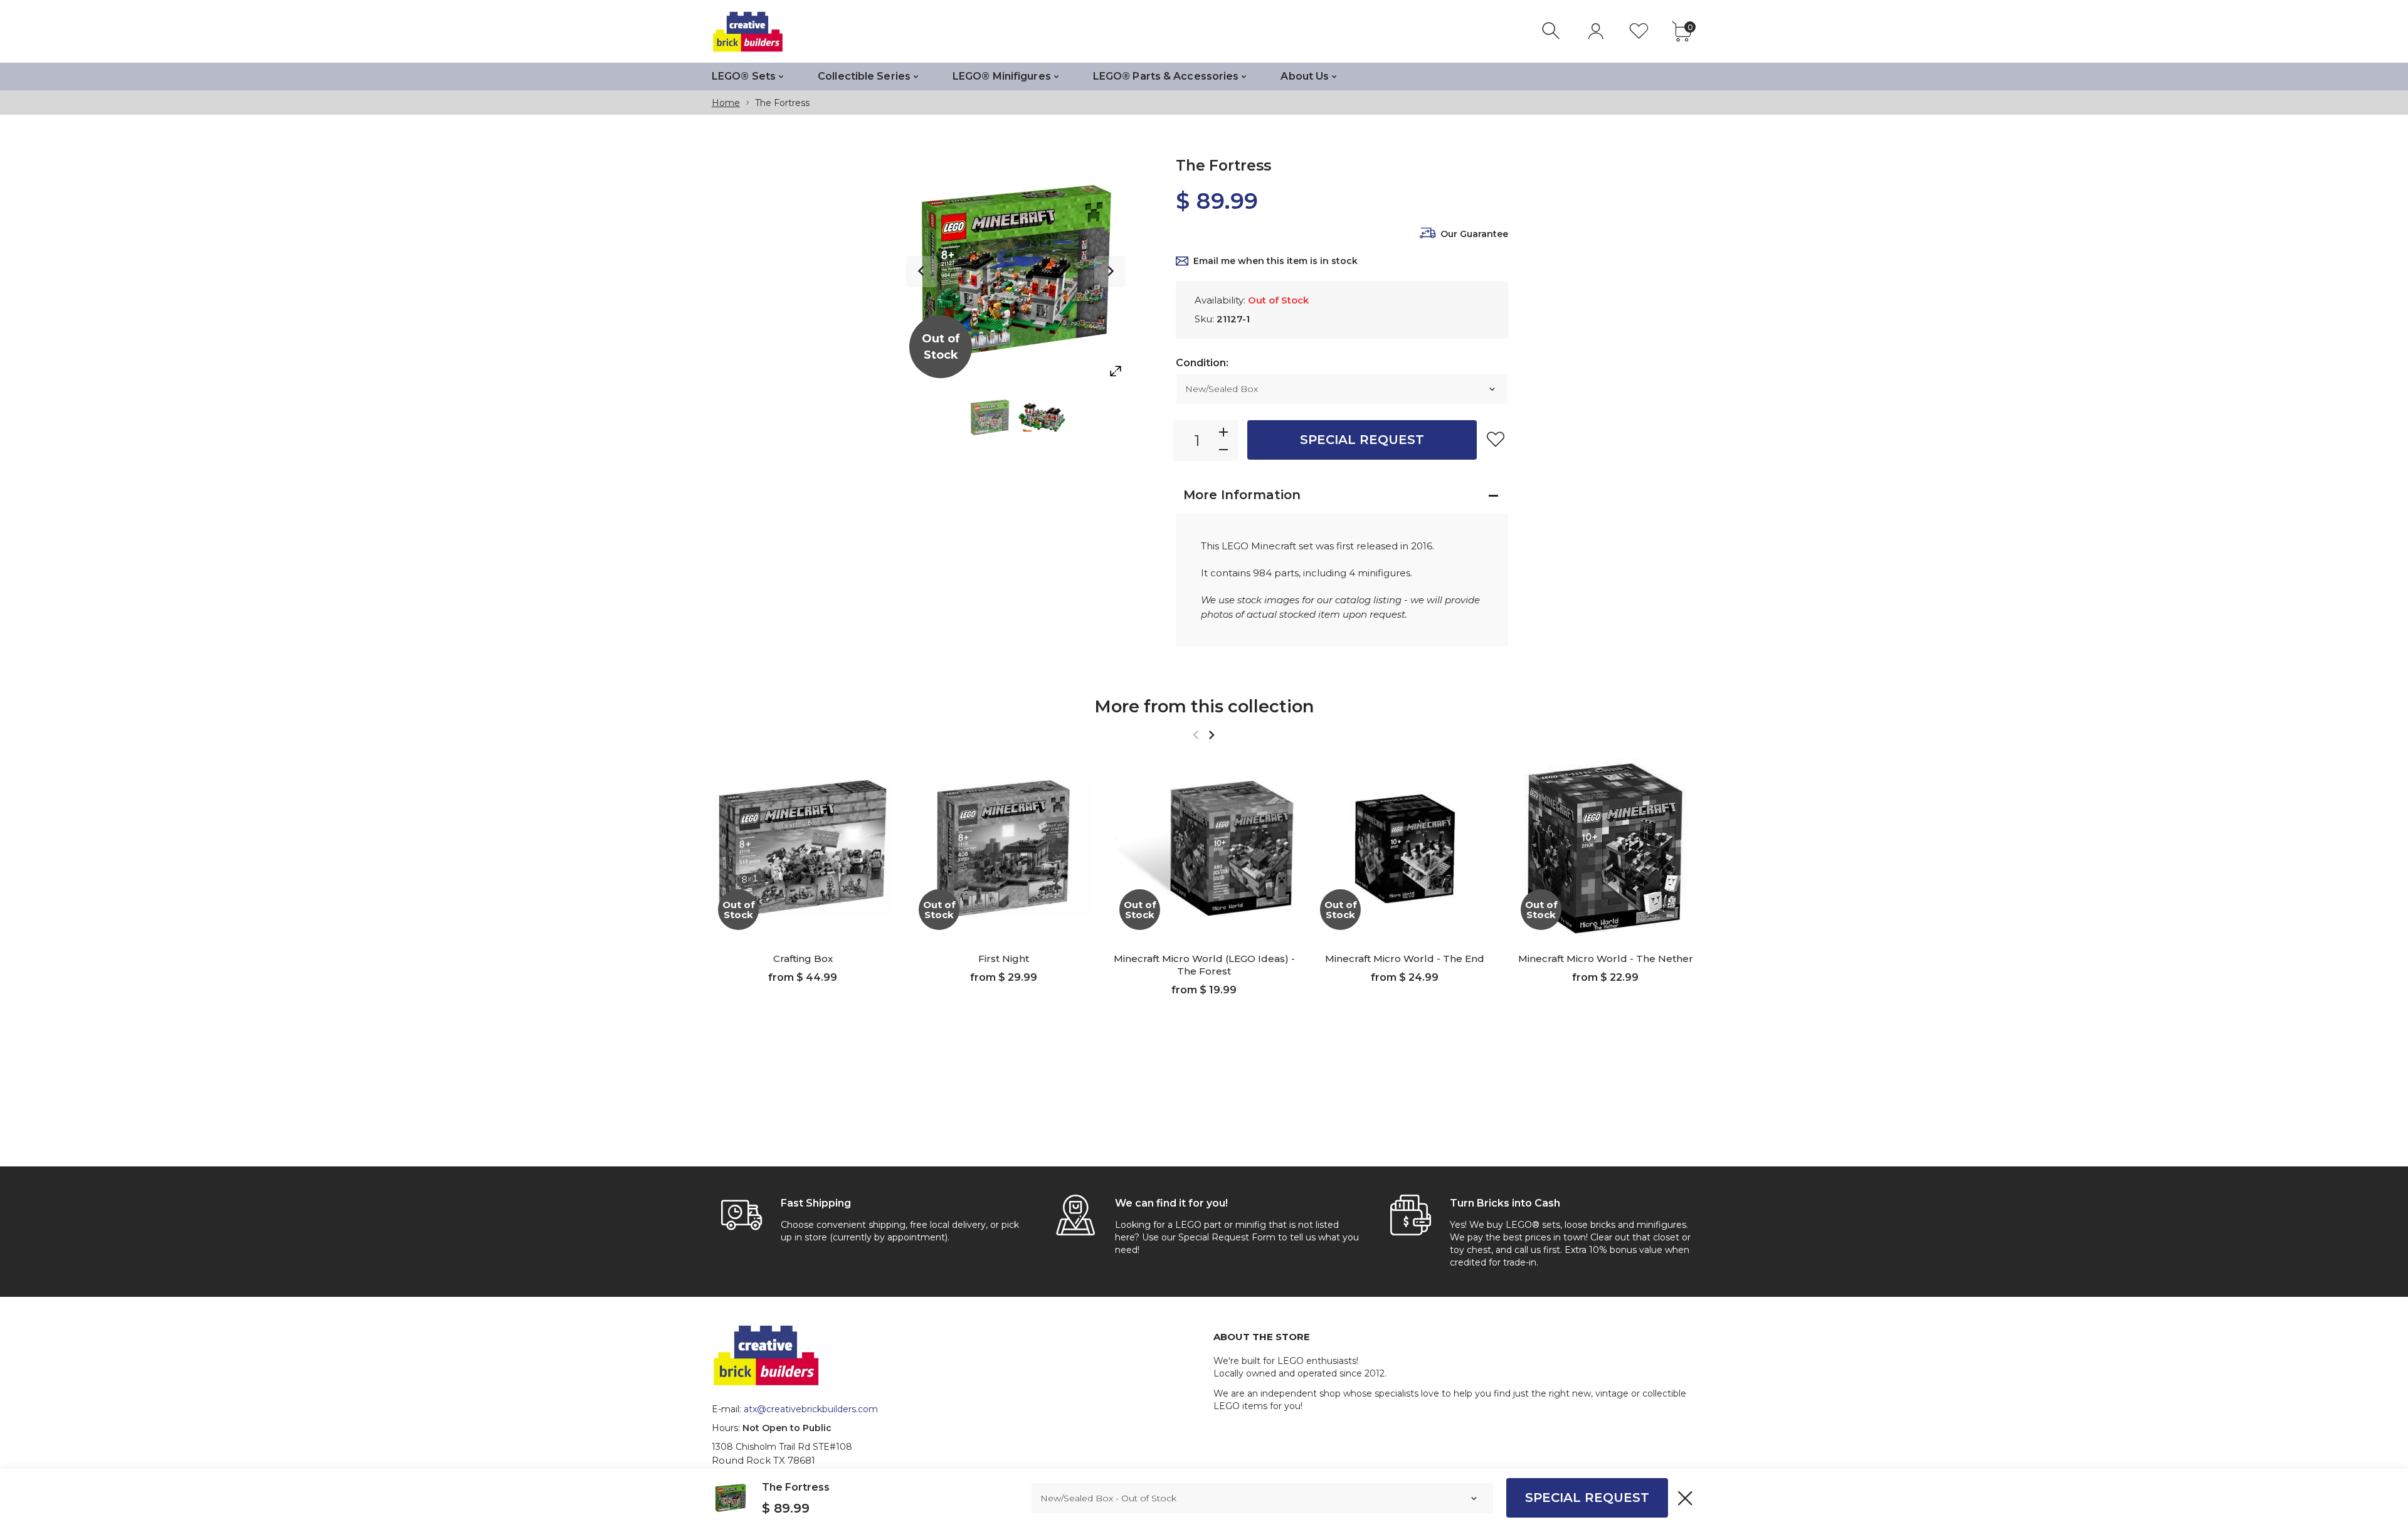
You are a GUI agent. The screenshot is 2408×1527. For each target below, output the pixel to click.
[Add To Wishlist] (1496, 439)
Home (726, 103)
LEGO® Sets (744, 76)
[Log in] (1596, 31)
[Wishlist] (1639, 31)
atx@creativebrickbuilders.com (811, 1409)
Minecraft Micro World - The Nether (1606, 959)
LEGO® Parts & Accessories (1166, 76)
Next (1110, 272)
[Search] (1552, 31)
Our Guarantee (1474, 234)
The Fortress (796, 1487)
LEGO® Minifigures (1002, 76)
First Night (1004, 959)
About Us (1305, 76)
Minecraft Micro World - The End (1405, 959)
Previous (922, 272)
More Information (1242, 495)
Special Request (1362, 440)
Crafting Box (803, 959)
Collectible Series (864, 76)
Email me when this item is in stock (1275, 261)
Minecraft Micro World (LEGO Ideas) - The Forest (1204, 965)
